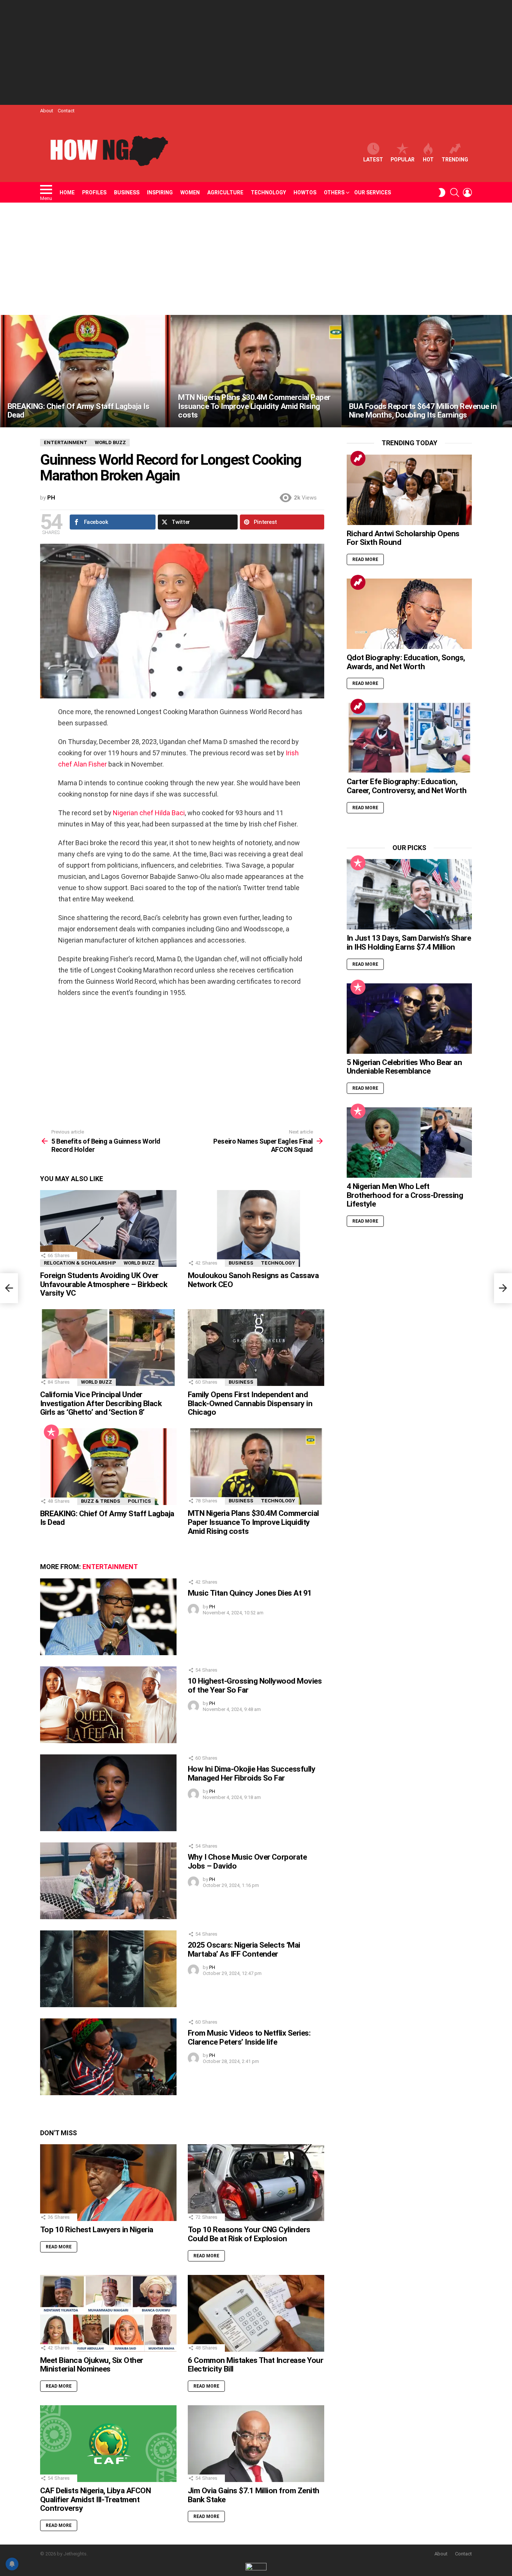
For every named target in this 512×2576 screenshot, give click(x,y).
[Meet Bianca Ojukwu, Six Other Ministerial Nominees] (108, 2313)
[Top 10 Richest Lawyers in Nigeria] (108, 2183)
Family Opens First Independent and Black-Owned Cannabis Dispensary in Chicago (250, 1403)
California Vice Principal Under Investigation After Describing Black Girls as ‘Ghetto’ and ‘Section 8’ (101, 1403)
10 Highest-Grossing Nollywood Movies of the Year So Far (255, 1686)
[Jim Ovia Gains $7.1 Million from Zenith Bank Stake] (256, 2444)
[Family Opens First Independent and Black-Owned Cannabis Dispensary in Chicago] (256, 1348)
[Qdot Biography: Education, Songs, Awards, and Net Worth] (409, 614)
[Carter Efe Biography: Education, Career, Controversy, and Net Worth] (409, 738)
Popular (403, 160)
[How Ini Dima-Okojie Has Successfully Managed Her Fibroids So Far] (108, 1793)
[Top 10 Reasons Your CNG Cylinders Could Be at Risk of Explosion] (256, 2183)
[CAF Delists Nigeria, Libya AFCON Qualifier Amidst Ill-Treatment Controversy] (108, 2444)
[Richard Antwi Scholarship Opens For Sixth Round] (409, 490)
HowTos (305, 192)
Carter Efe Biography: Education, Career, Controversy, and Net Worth (406, 786)
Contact (66, 111)
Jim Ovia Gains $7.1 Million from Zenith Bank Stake (254, 2495)
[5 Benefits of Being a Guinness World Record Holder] (9, 1288)
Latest (373, 160)
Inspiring (160, 192)
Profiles (94, 192)
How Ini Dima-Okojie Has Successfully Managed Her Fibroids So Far (252, 1774)
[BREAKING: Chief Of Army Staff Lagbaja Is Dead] (85, 371)
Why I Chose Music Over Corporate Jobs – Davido (247, 1862)
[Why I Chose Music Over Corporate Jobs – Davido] (108, 1881)
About (47, 111)
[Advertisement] (256, 52)
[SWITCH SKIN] (442, 192)
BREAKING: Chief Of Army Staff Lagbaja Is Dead (107, 1518)
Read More (59, 2247)
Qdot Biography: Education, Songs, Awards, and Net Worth (406, 662)
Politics (139, 1501)
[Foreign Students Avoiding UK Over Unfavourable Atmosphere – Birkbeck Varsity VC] (108, 1228)
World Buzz (139, 1263)
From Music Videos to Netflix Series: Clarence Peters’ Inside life (249, 2038)
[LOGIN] (467, 192)
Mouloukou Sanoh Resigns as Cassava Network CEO (253, 1280)
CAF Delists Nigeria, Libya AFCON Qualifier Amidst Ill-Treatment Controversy (95, 2499)
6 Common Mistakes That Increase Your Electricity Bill (255, 2365)
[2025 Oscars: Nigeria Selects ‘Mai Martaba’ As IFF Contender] (108, 1969)
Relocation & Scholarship (80, 1263)
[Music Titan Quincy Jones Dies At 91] (108, 1617)
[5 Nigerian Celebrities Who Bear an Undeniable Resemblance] (409, 1019)
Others (334, 192)
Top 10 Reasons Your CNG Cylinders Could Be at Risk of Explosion (249, 2234)
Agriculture (225, 192)
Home (67, 192)
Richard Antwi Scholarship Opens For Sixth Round (403, 538)
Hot (428, 160)
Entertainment (110, 1567)
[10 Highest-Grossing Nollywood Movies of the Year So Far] (108, 1705)
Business (127, 192)
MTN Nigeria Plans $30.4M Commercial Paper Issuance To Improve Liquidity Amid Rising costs (253, 1522)
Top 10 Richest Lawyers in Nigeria (97, 2230)
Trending (455, 160)
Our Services (373, 192)
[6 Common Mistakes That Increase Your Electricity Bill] (256, 2313)
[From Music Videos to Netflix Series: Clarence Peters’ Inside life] (108, 2057)
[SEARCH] (455, 192)
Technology (268, 192)
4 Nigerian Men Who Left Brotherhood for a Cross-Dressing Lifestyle (405, 1195)
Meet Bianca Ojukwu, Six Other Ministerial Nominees (92, 2365)
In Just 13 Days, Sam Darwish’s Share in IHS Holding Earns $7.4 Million (409, 943)
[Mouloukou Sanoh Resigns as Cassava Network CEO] (256, 1228)
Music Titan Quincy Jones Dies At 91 (250, 1593)
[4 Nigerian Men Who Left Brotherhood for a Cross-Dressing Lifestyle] (409, 1143)
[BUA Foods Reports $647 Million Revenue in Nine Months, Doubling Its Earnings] (427, 371)
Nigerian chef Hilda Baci (149, 813)
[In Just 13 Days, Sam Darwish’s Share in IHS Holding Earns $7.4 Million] (409, 894)
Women (190, 192)
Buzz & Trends (101, 1501)
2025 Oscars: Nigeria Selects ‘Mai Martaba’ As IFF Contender (244, 1950)
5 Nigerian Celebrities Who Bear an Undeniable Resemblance (404, 1067)
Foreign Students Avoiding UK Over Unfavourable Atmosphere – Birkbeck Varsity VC (104, 1284)
